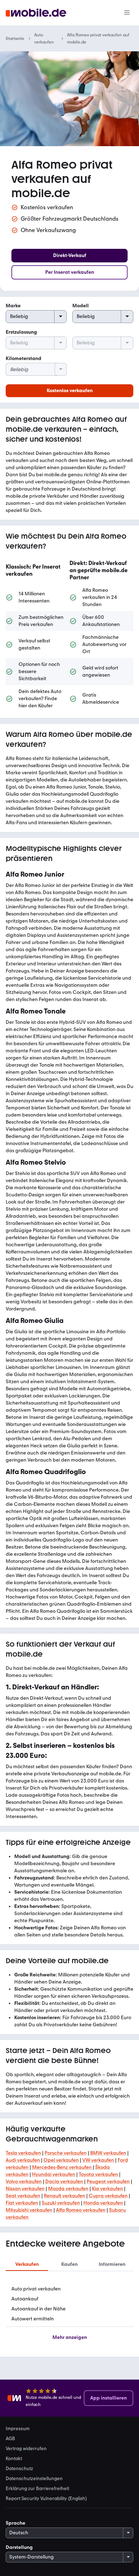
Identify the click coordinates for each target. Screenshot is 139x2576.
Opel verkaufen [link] (61, 2160)
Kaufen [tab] (69, 2264)
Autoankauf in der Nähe (38, 2309)
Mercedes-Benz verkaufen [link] (62, 2167)
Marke (13, 306)
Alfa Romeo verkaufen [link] (81, 2210)
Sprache (16, 2523)
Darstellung (19, 2547)
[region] (69, 635)
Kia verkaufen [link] (107, 2189)
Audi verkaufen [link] (23, 2160)
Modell (81, 306)
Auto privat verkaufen (36, 2289)
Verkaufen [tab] (27, 2264)
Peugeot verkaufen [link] (108, 2182)
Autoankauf (25, 2299)
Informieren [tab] (112, 2264)
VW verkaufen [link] (98, 2160)
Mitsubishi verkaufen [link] (29, 2210)
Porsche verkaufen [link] (66, 2153)
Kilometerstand (24, 358)
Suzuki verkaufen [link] (61, 2203)
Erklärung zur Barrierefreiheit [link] (37, 2488)
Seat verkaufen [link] (23, 2196)
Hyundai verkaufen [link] (54, 2174)
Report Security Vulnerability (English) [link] (46, 2498)
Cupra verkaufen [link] (108, 2196)
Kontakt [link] (14, 2458)
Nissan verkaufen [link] (25, 2189)
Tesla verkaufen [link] (23, 2153)
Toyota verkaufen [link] (98, 2174)
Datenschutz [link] (19, 2468)
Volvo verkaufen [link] (24, 2182)
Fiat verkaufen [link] (22, 2203)
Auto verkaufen (44, 39)
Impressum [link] (18, 2428)
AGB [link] (10, 2438)
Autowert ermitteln (33, 2319)
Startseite (15, 39)
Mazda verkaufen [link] (68, 2189)
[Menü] (127, 13)
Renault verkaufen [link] (65, 2196)
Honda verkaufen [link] (103, 2203)
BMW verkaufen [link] (108, 2153)
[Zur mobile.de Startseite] (36, 13)
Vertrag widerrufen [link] (26, 2448)
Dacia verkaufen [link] (64, 2182)
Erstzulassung (21, 332)
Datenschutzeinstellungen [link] (34, 2478)
